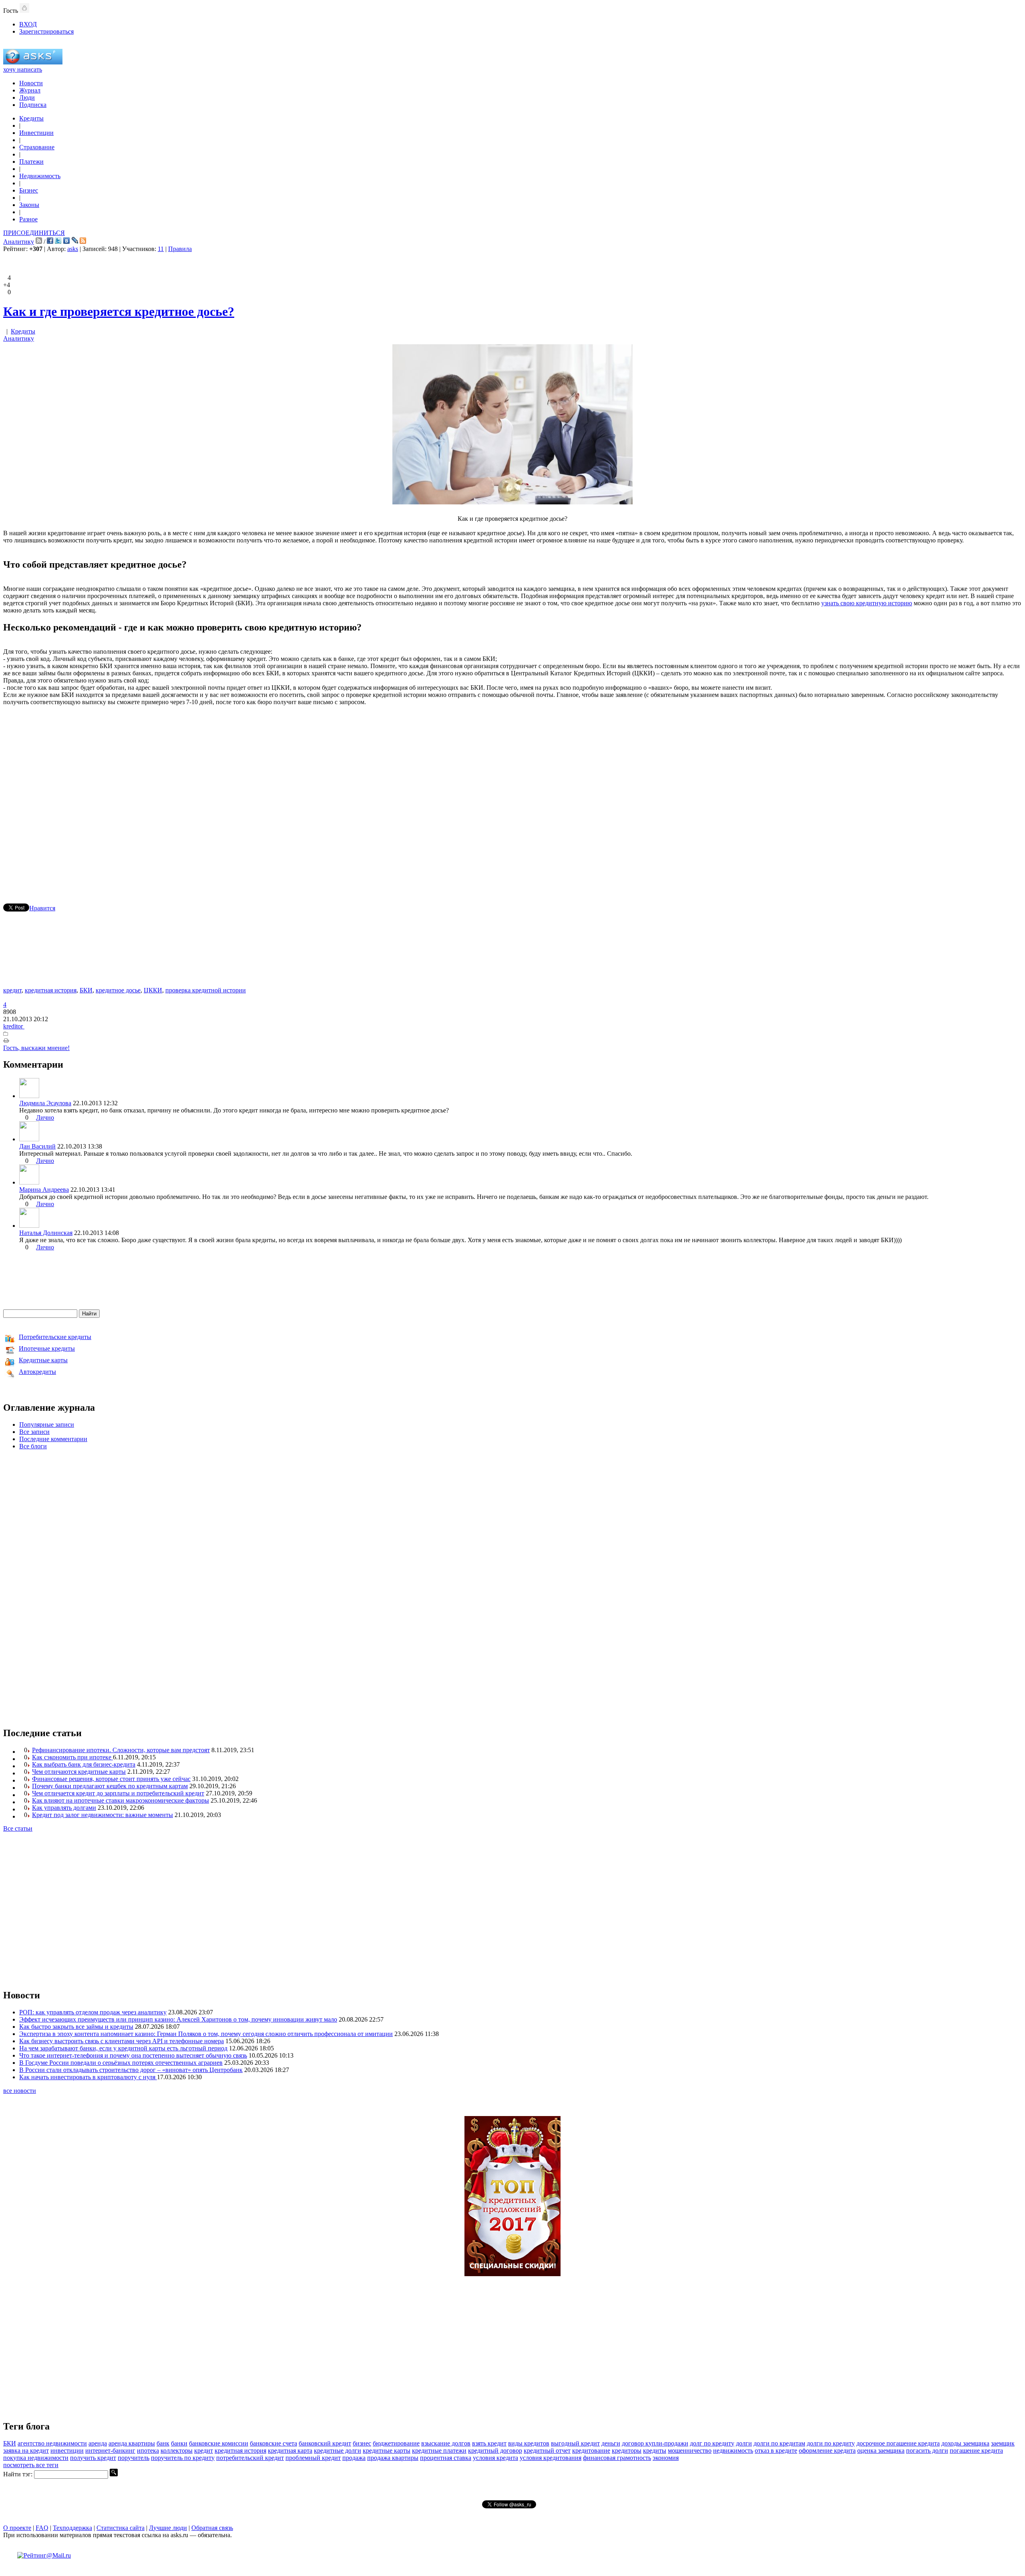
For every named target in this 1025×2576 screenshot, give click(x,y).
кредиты (655, 2451)
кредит (12, 990)
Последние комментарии (53, 1439)
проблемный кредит (313, 2458)
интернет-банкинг (110, 2451)
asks (73, 249)
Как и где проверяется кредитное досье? (119, 311)
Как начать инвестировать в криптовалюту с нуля (88, 2077)
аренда (98, 2443)
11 (161, 249)
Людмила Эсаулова (45, 1103)
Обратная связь (212, 2528)
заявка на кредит (26, 2451)
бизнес (362, 2443)
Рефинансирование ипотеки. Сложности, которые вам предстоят (121, 1750)
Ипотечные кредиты (47, 1348)
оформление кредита (827, 2451)
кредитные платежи (439, 2451)
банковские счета (273, 2443)
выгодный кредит (575, 2443)
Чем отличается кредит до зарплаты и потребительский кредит (118, 1793)
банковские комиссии (219, 2443)
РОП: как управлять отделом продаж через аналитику (93, 2012)
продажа (354, 2458)
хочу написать (23, 69)
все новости (20, 2091)
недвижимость (733, 2451)
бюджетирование (396, 2443)
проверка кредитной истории (206, 990)
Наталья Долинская (46, 1233)
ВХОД (28, 24)
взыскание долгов (446, 2443)
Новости (31, 83)
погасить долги (927, 2451)
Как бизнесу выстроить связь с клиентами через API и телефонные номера (122, 2041)
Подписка (33, 105)
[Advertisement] (512, 793)
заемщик (1003, 2443)
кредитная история (51, 990)
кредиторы (627, 2451)
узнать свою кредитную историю (867, 603)
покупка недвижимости (36, 2458)
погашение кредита (976, 2451)
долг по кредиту (712, 2443)
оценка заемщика (881, 2451)
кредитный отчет (547, 2451)
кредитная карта (290, 2451)
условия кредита (495, 2458)
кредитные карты (387, 2451)
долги (744, 2443)
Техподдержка (72, 2528)
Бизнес (29, 190)
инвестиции (67, 2451)
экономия (666, 2458)
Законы (29, 205)
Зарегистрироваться (46, 31)
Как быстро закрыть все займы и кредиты (76, 2027)
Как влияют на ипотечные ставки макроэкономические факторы (121, 1800)
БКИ (86, 990)
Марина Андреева (44, 1190)
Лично (45, 1117)
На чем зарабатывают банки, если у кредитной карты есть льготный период (123, 2048)
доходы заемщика (965, 2443)
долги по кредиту (831, 2443)
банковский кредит (325, 2443)
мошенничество (690, 2451)
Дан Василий (37, 1146)
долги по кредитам (779, 2443)
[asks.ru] (33, 62)
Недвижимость (40, 176)
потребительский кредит (250, 2458)
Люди (27, 97)
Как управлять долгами (64, 1808)
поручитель (134, 2458)
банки (179, 2443)
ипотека (148, 2451)
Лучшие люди (168, 2528)
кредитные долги (338, 2451)
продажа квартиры (393, 2458)
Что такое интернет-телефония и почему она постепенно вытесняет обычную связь (133, 2055)
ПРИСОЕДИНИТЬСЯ (34, 233)
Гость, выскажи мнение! (36, 1048)
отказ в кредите (776, 2451)
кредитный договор (495, 2451)
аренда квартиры (132, 2443)
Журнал (30, 90)
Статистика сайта (121, 2528)
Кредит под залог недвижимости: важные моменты (102, 1815)
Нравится (42, 908)
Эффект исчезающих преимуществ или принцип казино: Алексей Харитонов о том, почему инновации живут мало (178, 2019)
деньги (611, 2443)
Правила (180, 249)
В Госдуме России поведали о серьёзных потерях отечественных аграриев (121, 2063)
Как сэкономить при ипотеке (72, 1757)
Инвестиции (36, 133)
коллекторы (177, 2451)
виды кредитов (529, 2443)
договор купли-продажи (655, 2443)
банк (163, 2443)
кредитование (591, 2451)
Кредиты (31, 118)
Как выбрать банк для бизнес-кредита (84, 1764)
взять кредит (489, 2443)
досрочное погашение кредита (898, 2443)
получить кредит (93, 2458)
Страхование (37, 147)
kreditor (14, 1026)
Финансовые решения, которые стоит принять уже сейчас (111, 1779)
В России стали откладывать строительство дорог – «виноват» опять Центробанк (131, 2070)
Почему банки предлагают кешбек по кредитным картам (110, 1786)
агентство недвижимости (52, 2443)
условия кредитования (551, 2458)
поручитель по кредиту (183, 2458)
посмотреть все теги (31, 2465)
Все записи (34, 1432)
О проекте (17, 2528)
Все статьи (18, 1828)
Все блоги (33, 1446)
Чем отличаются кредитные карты (79, 1772)
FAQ (42, 2528)
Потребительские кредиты (55, 1337)
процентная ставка (446, 2458)
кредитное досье (118, 990)
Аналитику (19, 242)
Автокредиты (37, 1372)
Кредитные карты (43, 1360)
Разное (28, 219)
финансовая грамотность (617, 2458)
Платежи (31, 162)
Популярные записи (47, 1425)
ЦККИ (153, 990)
